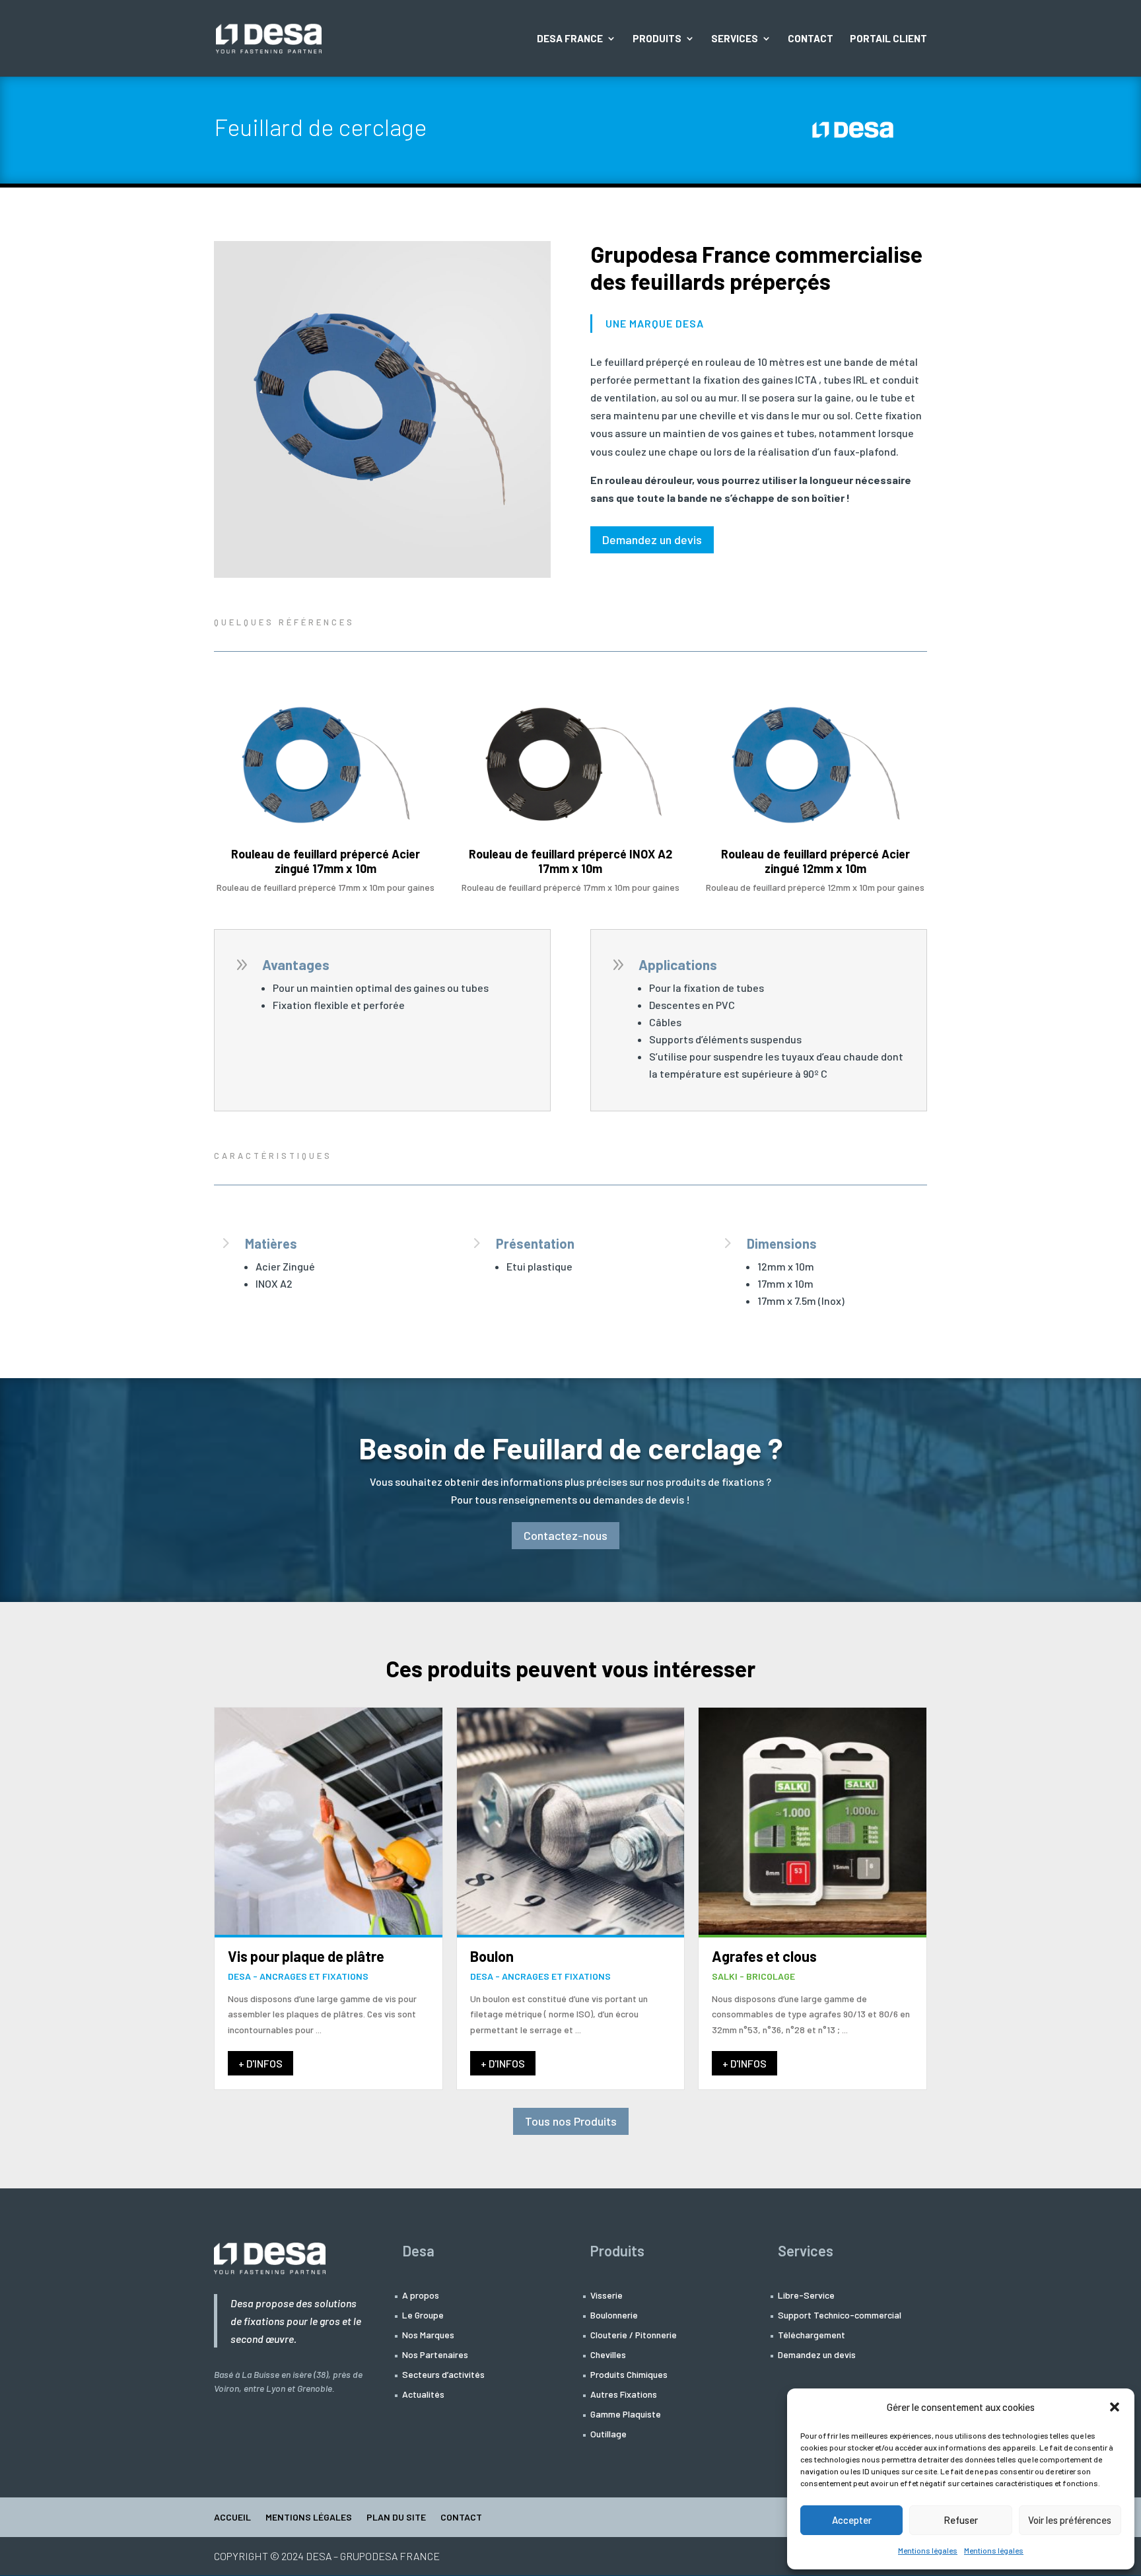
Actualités (423, 2395)
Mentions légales (928, 2550)
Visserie (606, 2296)
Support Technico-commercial (840, 2315)
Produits (657, 39)
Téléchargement (812, 2335)
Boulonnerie (614, 2315)
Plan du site (396, 2518)
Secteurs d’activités (443, 2375)
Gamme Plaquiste (626, 2415)
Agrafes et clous (764, 1956)
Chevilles (608, 2355)
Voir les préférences (1070, 2520)
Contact (811, 39)
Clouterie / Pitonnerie (634, 2335)
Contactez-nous (566, 1535)
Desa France (570, 39)
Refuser (961, 2520)
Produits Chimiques (629, 2375)
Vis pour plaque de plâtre (306, 1956)
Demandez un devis (652, 540)
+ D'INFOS (260, 2063)
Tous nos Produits (571, 2121)
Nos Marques (428, 2335)
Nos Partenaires (435, 2355)
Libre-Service (806, 2296)
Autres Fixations (624, 2395)
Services (735, 39)
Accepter (852, 2520)
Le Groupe (423, 2315)
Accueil (232, 2518)
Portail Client (888, 39)
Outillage (608, 2434)
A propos (421, 2296)
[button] (1115, 2407)
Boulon (492, 1956)
